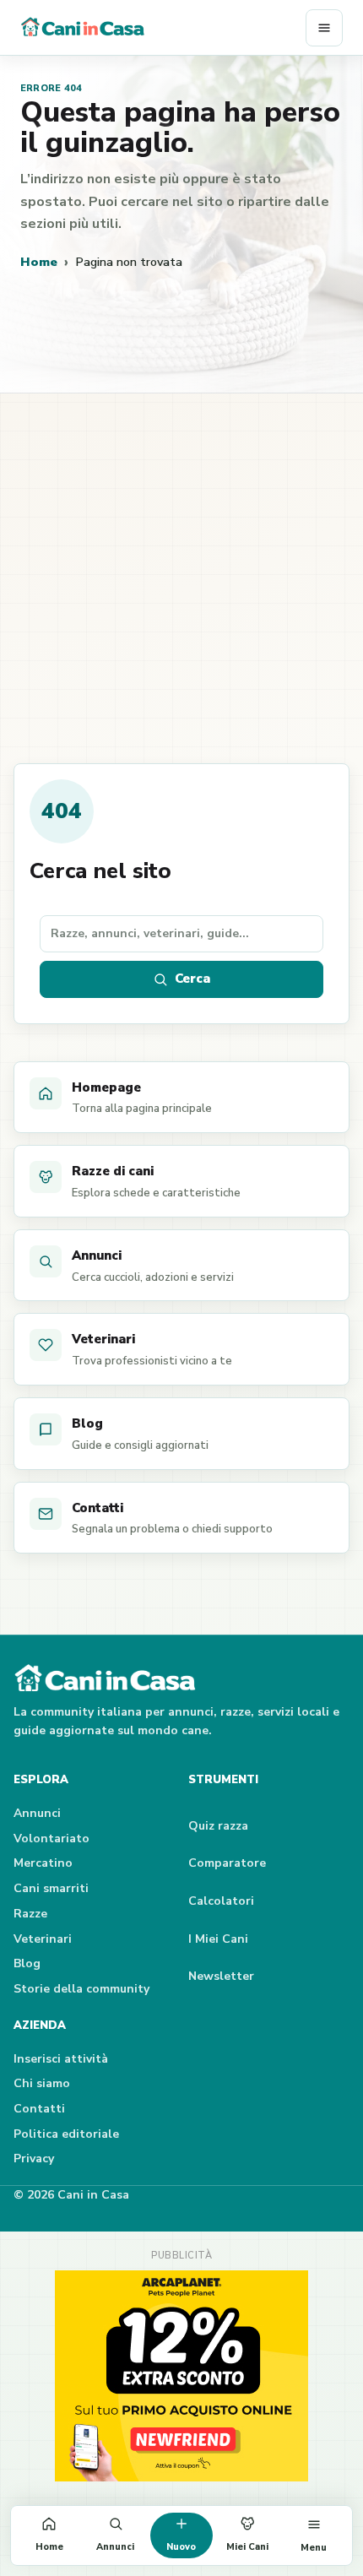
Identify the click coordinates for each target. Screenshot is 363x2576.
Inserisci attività (61, 2059)
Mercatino (43, 1863)
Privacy (34, 2158)
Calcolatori (221, 1901)
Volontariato (51, 1838)
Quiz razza (218, 1826)
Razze (30, 1914)
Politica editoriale (66, 2134)
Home (39, 262)
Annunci (37, 1813)
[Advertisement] (181, 594)
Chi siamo (42, 2083)
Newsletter (221, 1976)
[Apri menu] (324, 28)
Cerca (192, 979)
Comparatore (227, 1863)
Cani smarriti (51, 1888)
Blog (27, 1963)
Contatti (39, 2109)
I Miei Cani (218, 1939)
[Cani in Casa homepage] (163, 28)
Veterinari (43, 1939)
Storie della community (81, 1989)
